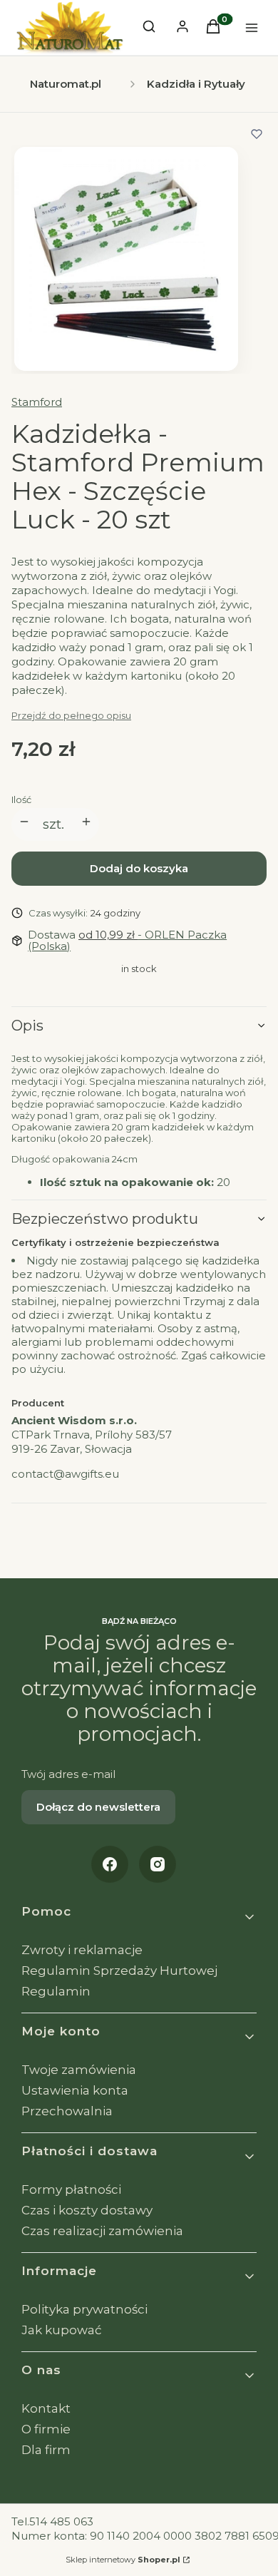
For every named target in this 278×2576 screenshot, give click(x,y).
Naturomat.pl (66, 84)
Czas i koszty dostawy (87, 2210)
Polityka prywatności (84, 2309)
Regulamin (56, 1991)
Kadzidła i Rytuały (196, 84)
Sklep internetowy (123, 2560)
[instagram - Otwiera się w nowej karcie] (158, 1864)
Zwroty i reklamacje (82, 1950)
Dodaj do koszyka (139, 868)
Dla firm (46, 2450)
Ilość (21, 799)
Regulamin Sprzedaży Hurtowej (119, 1971)
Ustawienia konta (75, 2090)
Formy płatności (71, 2189)
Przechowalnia (67, 2111)
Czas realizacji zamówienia (102, 2231)
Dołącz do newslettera (98, 1807)
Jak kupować (62, 2330)
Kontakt (46, 2408)
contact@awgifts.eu (65, 1474)
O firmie (46, 2429)
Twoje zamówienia (79, 2070)
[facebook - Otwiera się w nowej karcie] (110, 1864)
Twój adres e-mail (68, 1774)
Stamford (37, 402)
